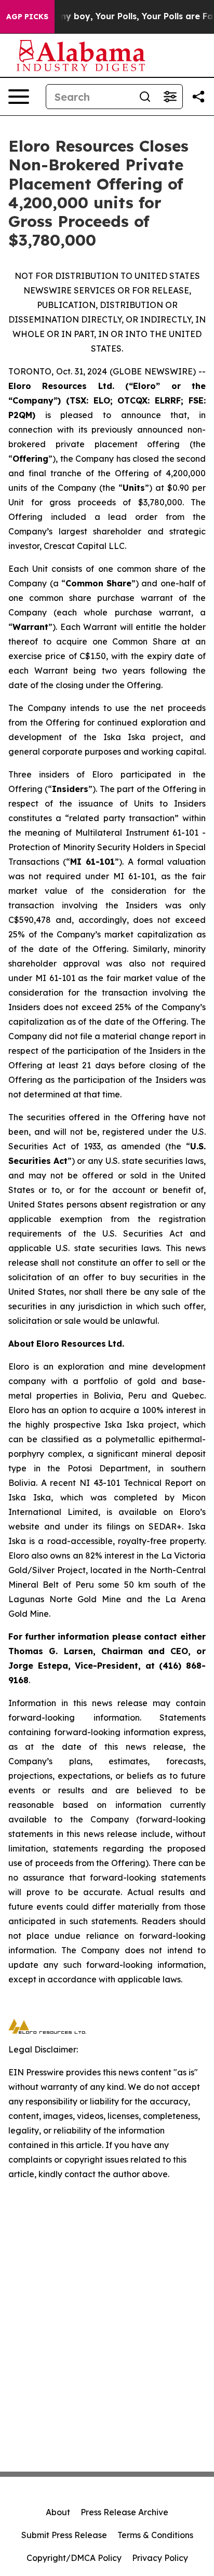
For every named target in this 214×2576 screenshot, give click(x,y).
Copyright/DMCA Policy (74, 2558)
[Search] (145, 97)
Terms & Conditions (155, 2535)
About (58, 2512)
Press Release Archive (124, 2512)
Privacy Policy (160, 2558)
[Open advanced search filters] (170, 97)
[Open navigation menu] (19, 97)
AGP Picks (27, 17)
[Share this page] (198, 97)
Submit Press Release (64, 2535)
